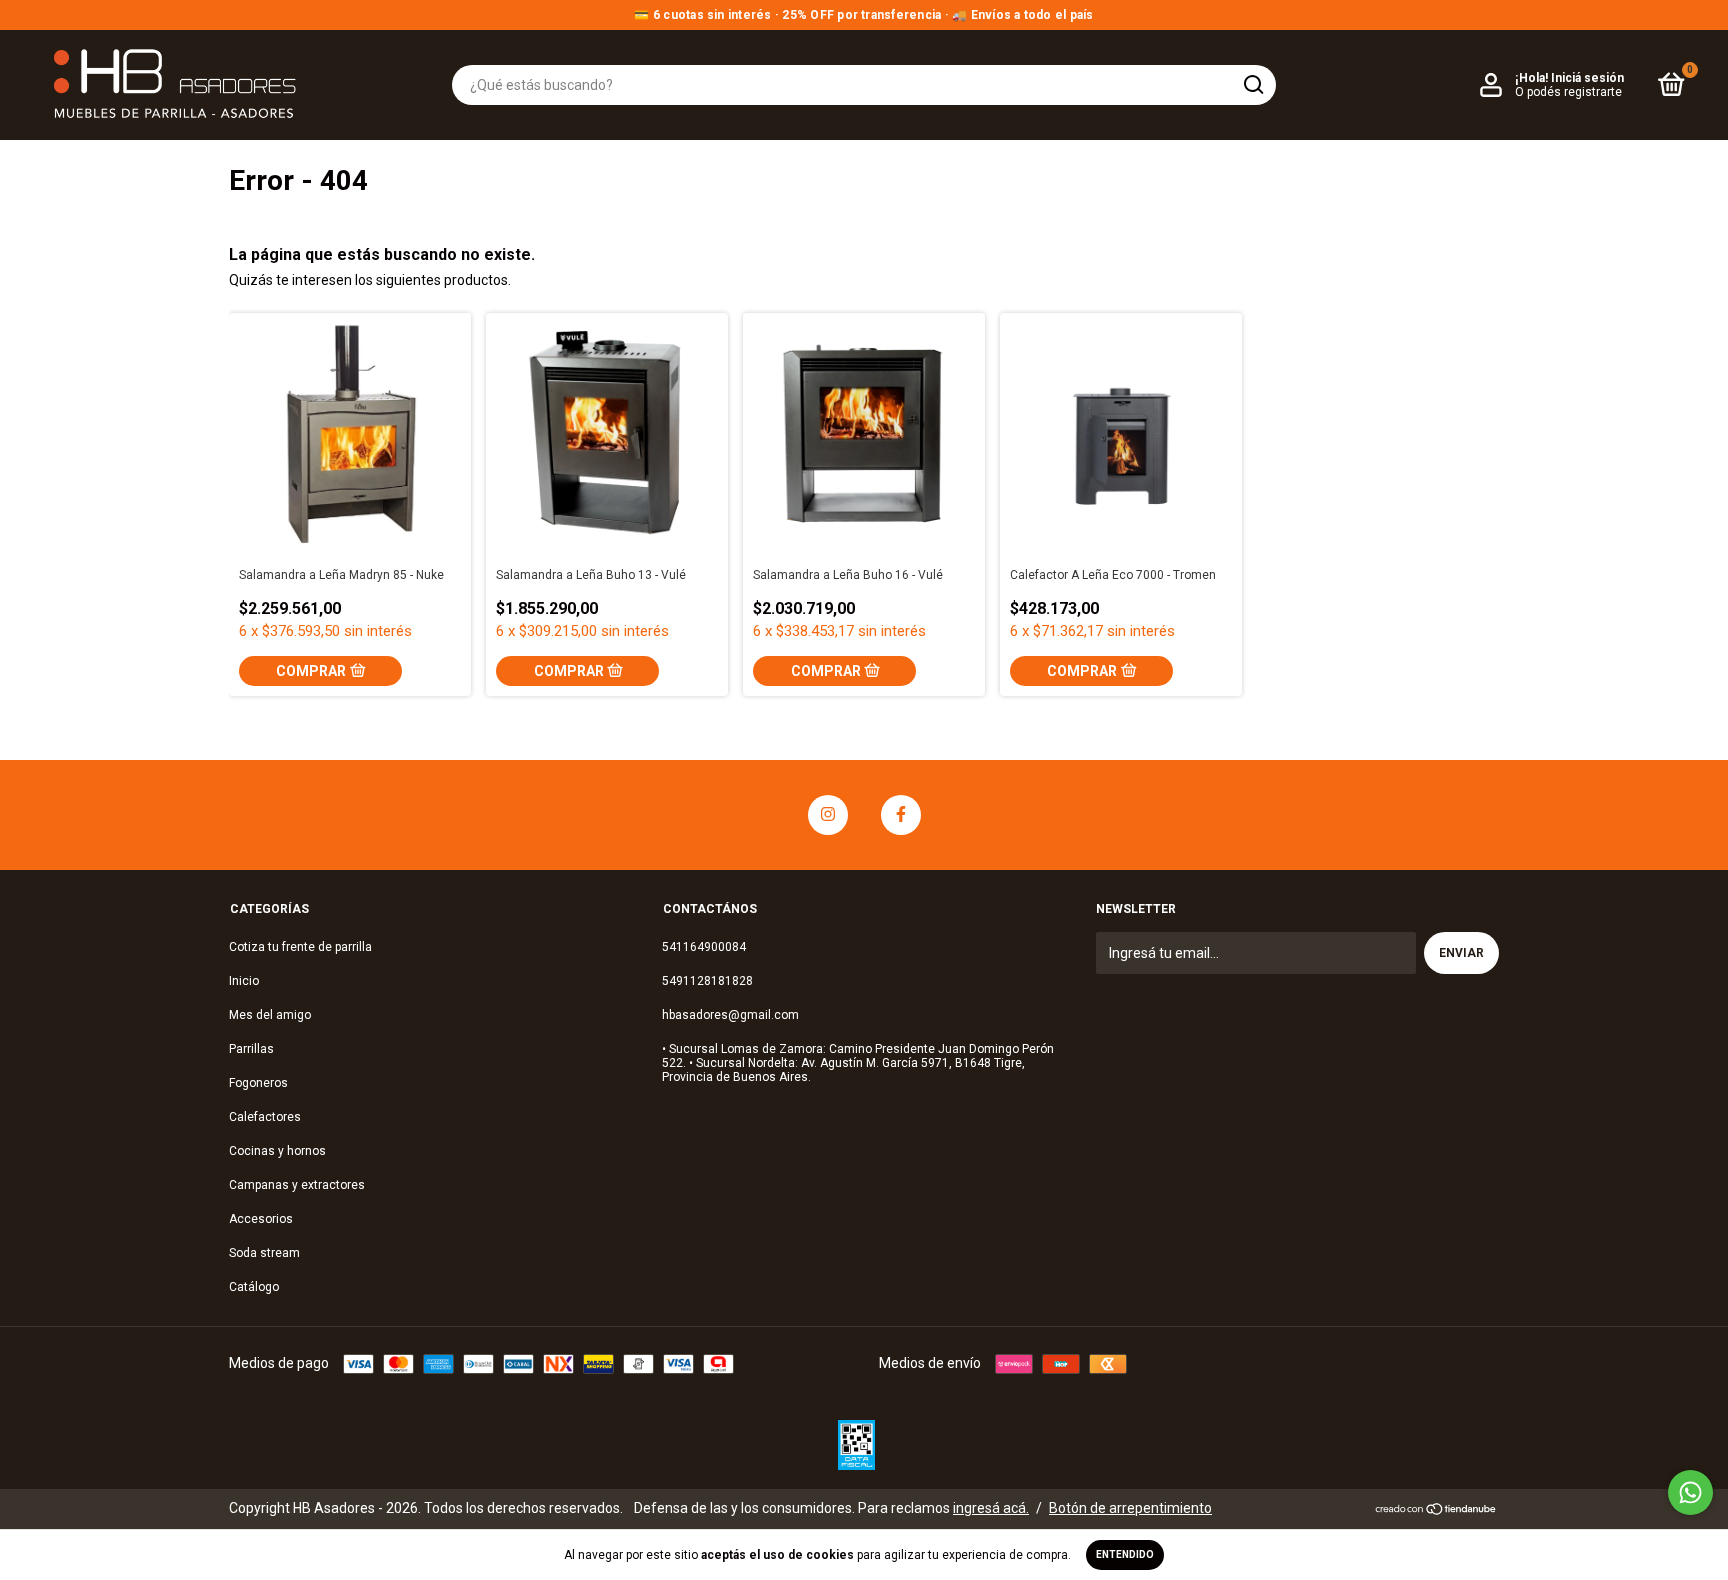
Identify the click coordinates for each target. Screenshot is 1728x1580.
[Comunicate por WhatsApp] (1690, 1492)
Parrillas (251, 1049)
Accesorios (261, 1219)
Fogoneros (258, 1083)
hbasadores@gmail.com (730, 1015)
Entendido (1125, 1554)
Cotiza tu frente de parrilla (300, 947)
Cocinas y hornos (277, 1151)
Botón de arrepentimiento (1130, 1508)
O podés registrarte (1568, 92)
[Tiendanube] (1436, 1511)
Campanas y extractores (297, 1185)
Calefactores (265, 1117)
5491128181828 (707, 981)
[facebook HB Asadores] (901, 815)
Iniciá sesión (1587, 78)
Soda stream (264, 1253)
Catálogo (254, 1287)
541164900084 (704, 947)
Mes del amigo (270, 1015)
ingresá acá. (991, 1508)
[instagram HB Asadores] (828, 815)
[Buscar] (1252, 85)
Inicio (244, 981)
